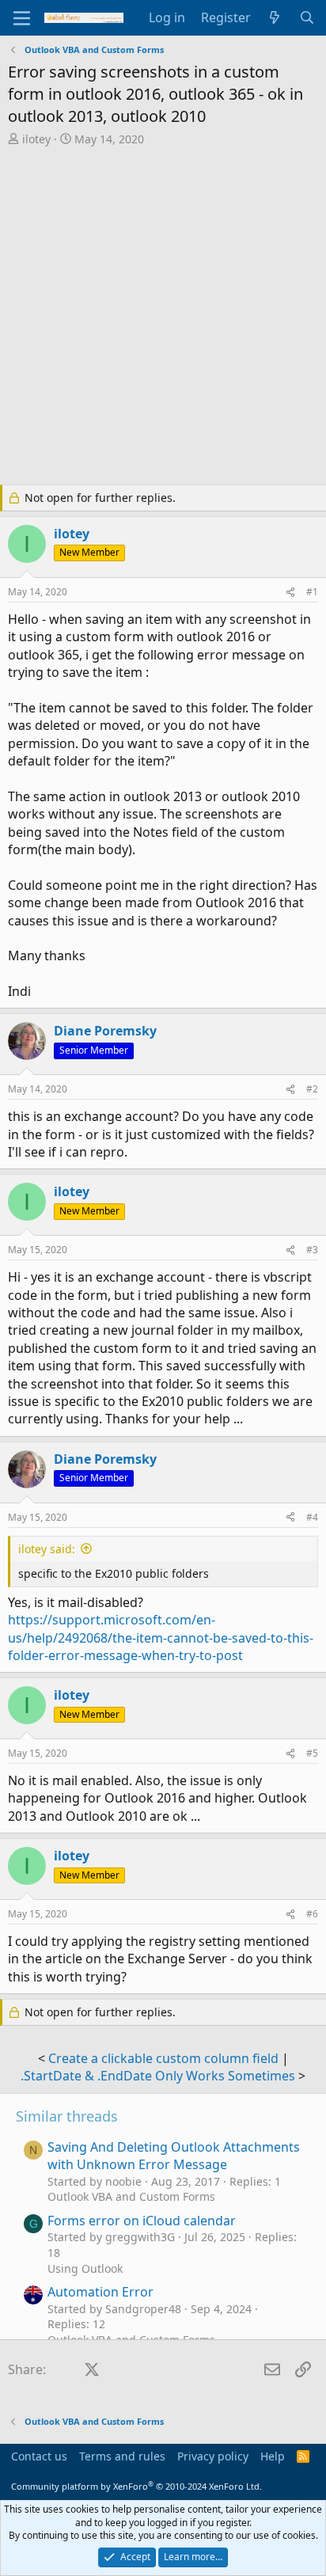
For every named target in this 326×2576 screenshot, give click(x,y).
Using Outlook (85, 2268)
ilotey (36, 139)
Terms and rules (122, 2456)
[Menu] (22, 18)
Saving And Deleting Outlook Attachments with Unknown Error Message (174, 2156)
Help (273, 2456)
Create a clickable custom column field (163, 2058)
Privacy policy (213, 2456)
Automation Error (100, 2292)
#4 (312, 1517)
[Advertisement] (163, 317)
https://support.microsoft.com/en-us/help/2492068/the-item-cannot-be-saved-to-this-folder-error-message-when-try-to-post (161, 1638)
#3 (312, 1250)
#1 (312, 592)
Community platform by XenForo (136, 2486)
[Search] (307, 17)
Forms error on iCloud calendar (142, 2221)
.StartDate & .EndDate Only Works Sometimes (158, 2076)
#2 (312, 1089)
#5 (312, 1753)
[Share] (290, 593)
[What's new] (275, 17)
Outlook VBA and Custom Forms (131, 2196)
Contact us (39, 2456)
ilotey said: (47, 1549)
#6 (312, 1914)
